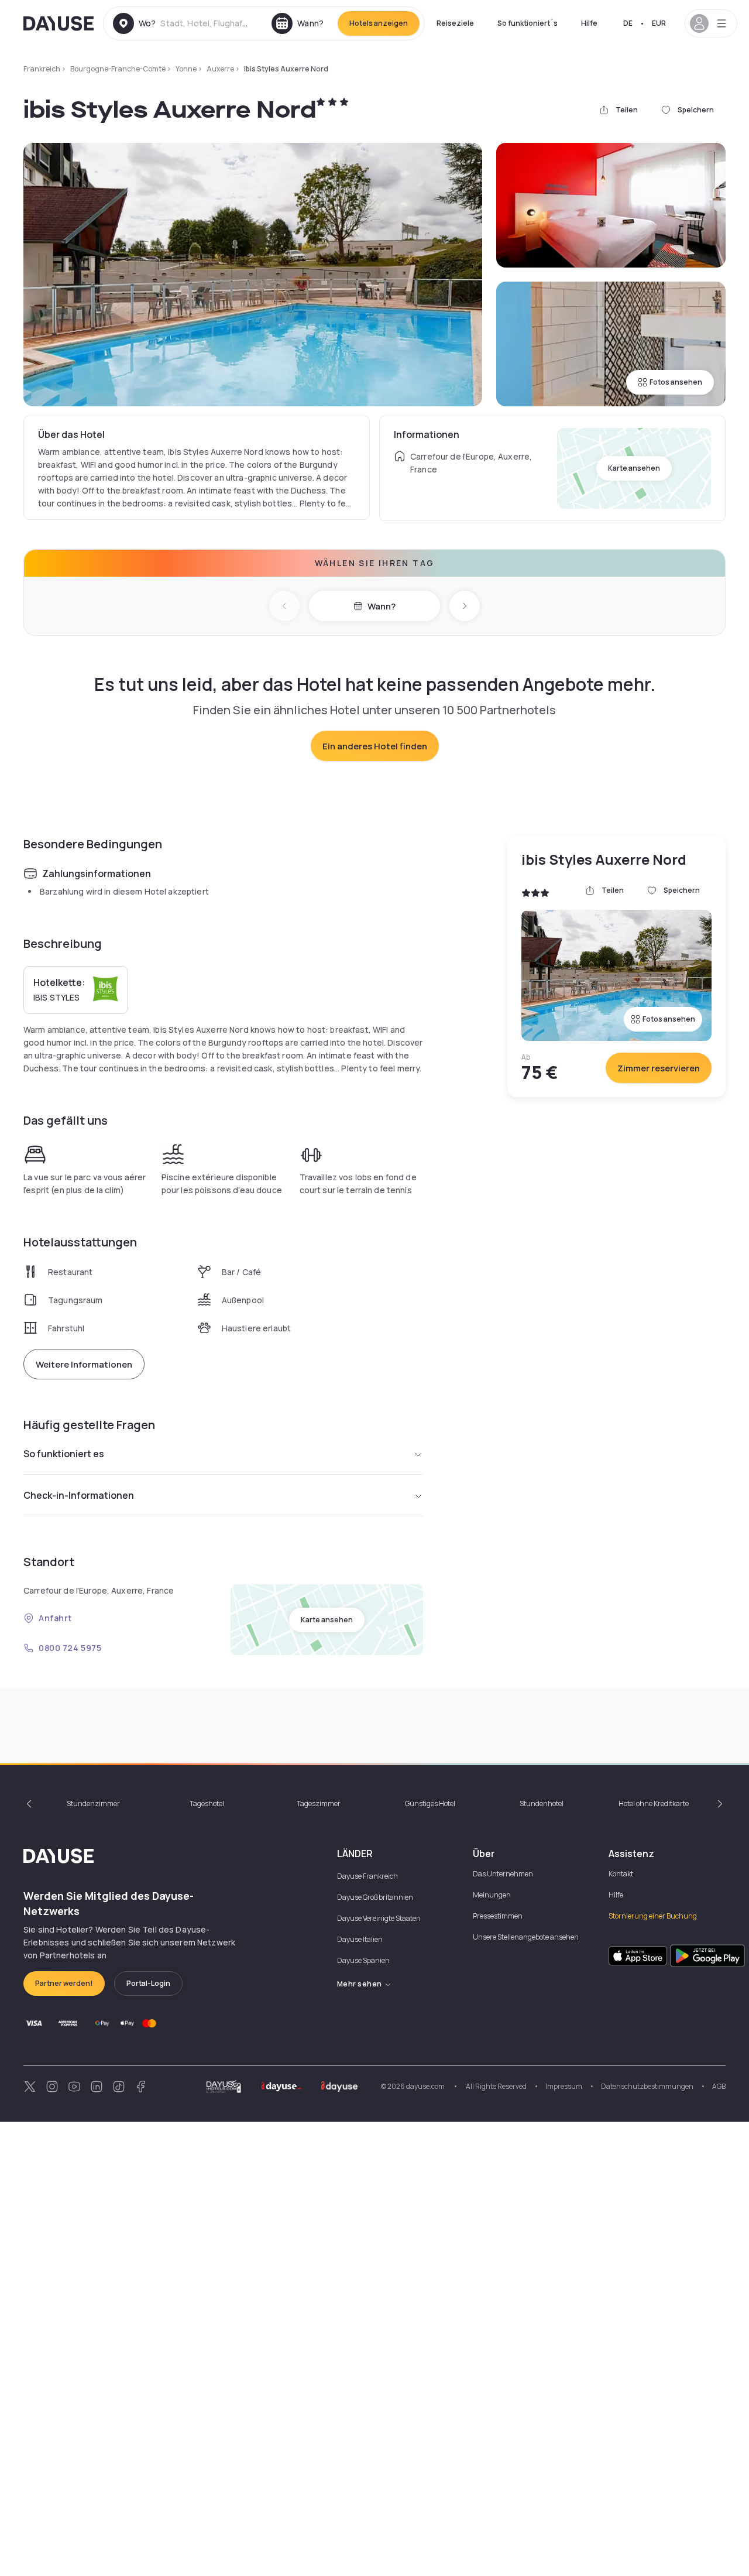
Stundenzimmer (93, 1803)
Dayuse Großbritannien (375, 1897)
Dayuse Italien (360, 1939)
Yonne (186, 69)
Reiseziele (455, 23)
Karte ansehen (634, 468)
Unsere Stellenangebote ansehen (526, 1937)
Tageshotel (207, 1803)
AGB (719, 2086)
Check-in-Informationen (79, 1495)
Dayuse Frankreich (367, 1876)
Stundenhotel (542, 1803)
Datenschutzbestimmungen (647, 2086)
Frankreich (42, 69)
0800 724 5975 (70, 1648)
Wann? (382, 606)
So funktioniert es (64, 1454)
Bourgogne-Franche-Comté (118, 69)
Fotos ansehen (676, 382)
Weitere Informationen (84, 1364)
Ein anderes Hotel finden (375, 746)
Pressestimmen (498, 1916)
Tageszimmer (319, 1803)
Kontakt (621, 1874)
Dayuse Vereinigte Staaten (379, 1918)
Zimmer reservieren (659, 1068)
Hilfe (589, 23)
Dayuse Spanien (363, 1960)
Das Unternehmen (503, 1874)
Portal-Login (148, 1983)
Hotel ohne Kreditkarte (654, 1803)
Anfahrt (55, 1618)
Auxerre (220, 69)
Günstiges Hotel (430, 1803)
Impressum (564, 2086)
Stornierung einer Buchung (653, 1916)
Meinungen (492, 1895)
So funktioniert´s (528, 23)
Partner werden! (64, 1983)
